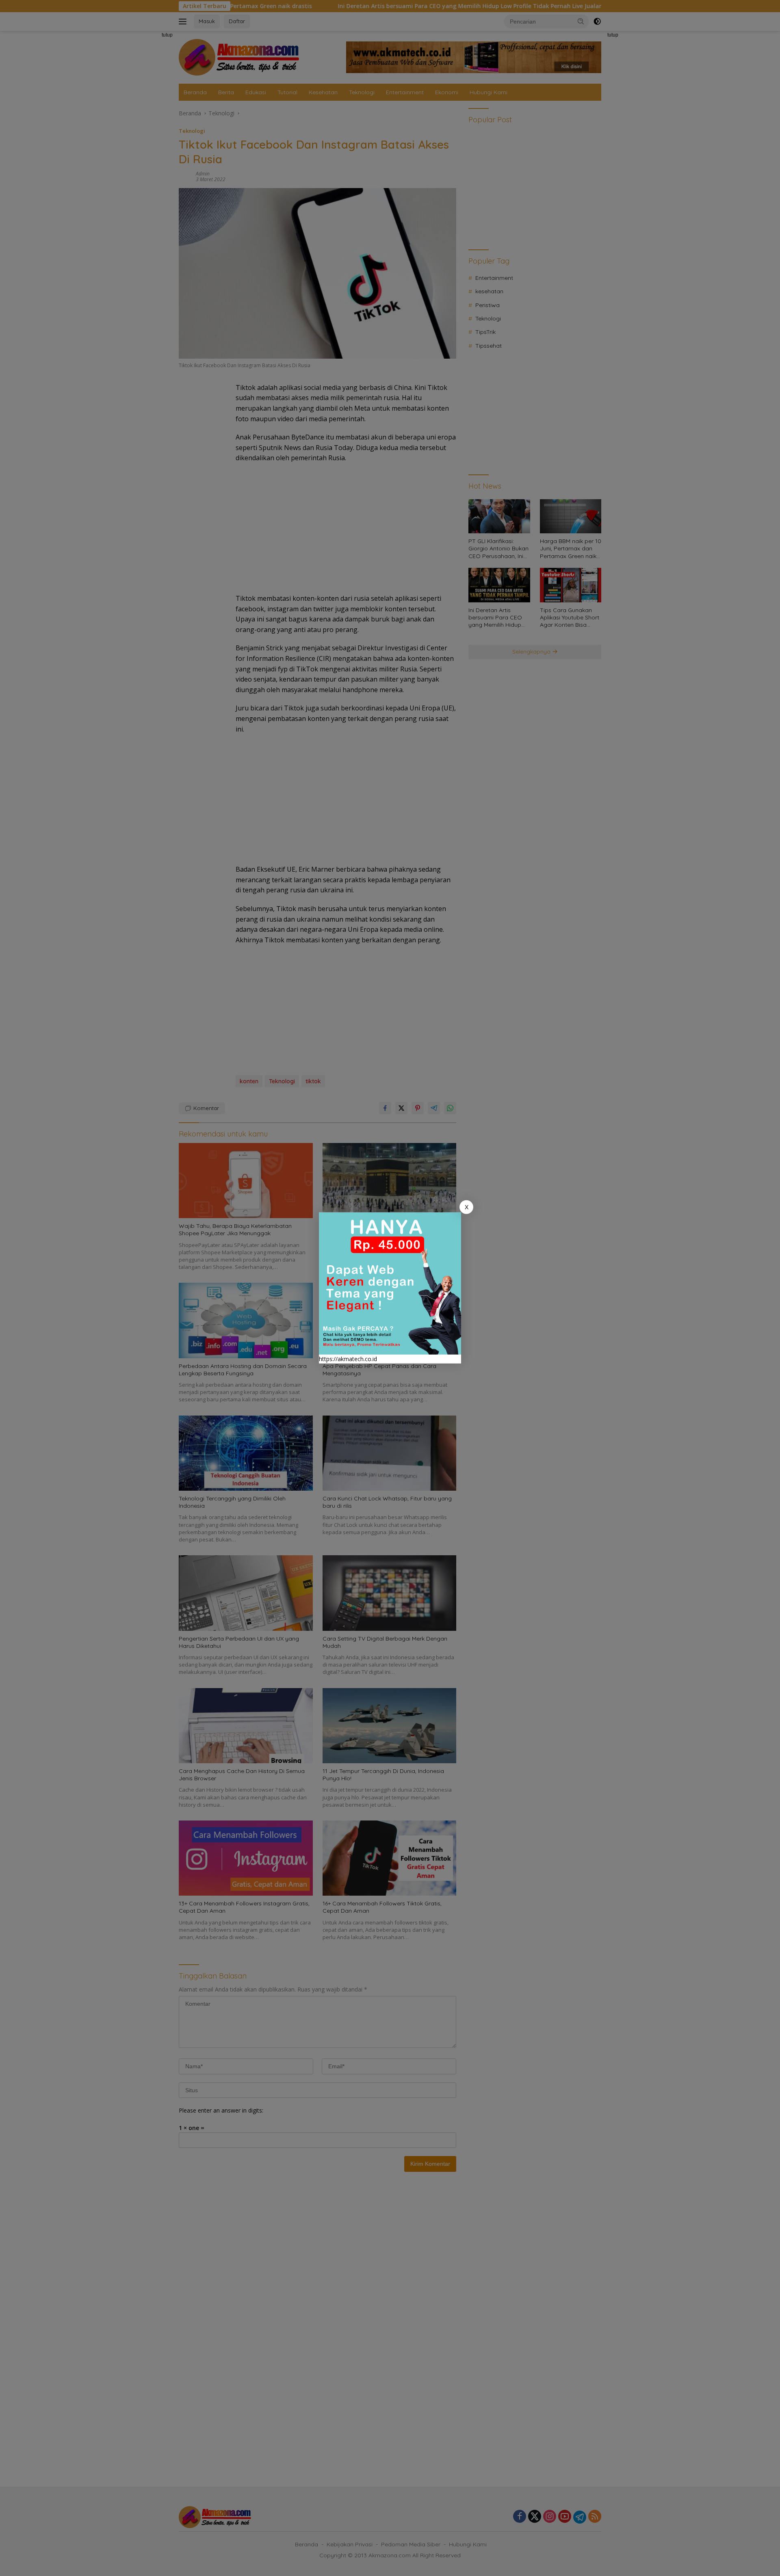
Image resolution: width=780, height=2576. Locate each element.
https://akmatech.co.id (348, 1359)
